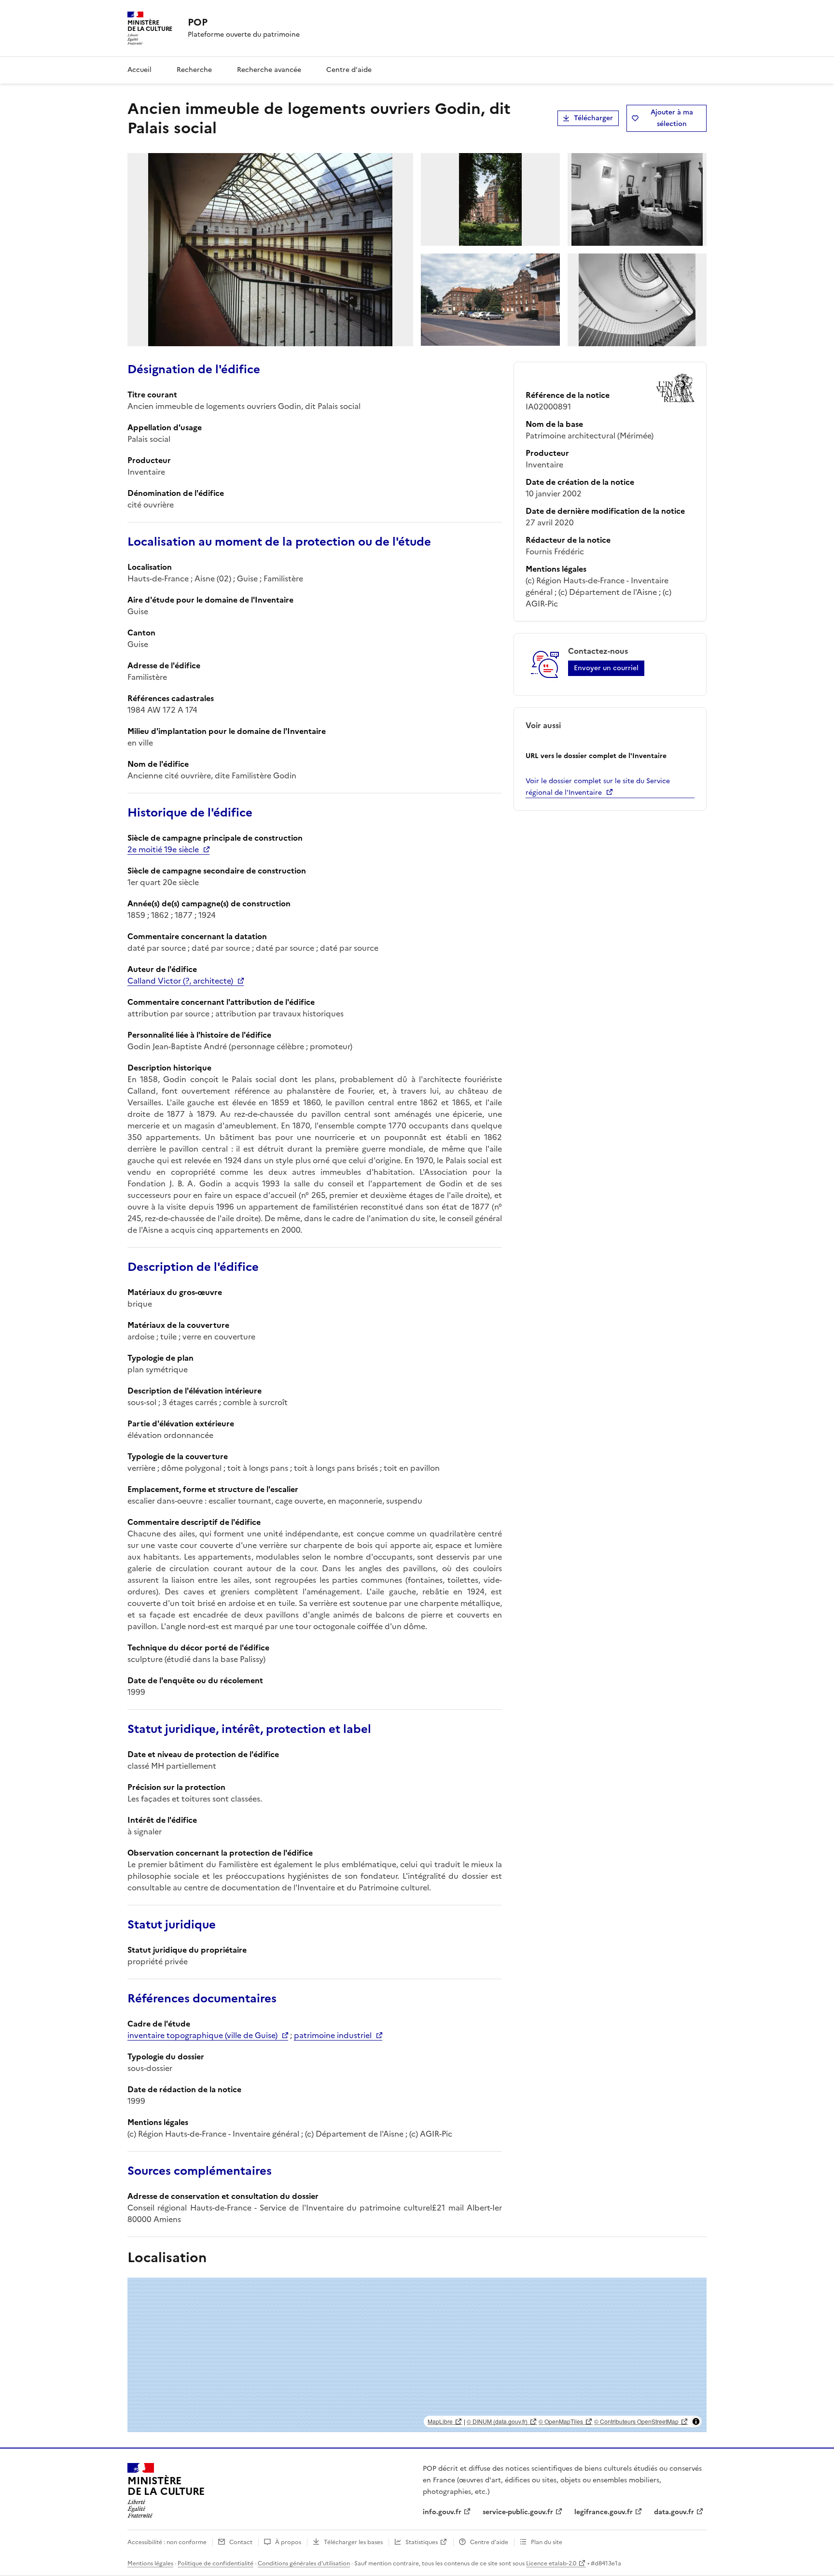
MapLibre (440, 2421)
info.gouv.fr (442, 2512)
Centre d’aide (489, 2542)
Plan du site (547, 2542)
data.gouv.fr (674, 2512)
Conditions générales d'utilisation (304, 2563)
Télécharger (593, 118)
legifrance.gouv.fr (604, 2512)
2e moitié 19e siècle (163, 849)
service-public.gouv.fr (518, 2512)
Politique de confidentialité (215, 2563)
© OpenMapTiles (561, 2421)
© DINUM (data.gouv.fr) (497, 2421)
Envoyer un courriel (606, 668)
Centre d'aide (349, 70)
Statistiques (422, 2542)
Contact (241, 2542)
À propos (288, 2542)
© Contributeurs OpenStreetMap (636, 2421)
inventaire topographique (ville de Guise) (202, 2035)
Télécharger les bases (353, 2542)
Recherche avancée (269, 70)
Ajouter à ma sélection (672, 118)
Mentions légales (150, 2563)
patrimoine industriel (333, 2035)
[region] (417, 2355)
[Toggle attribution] (696, 2421)
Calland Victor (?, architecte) (180, 981)
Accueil (139, 70)
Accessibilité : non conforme (167, 2542)
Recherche (194, 70)
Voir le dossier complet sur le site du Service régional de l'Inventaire (598, 787)
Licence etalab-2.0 (551, 2563)
